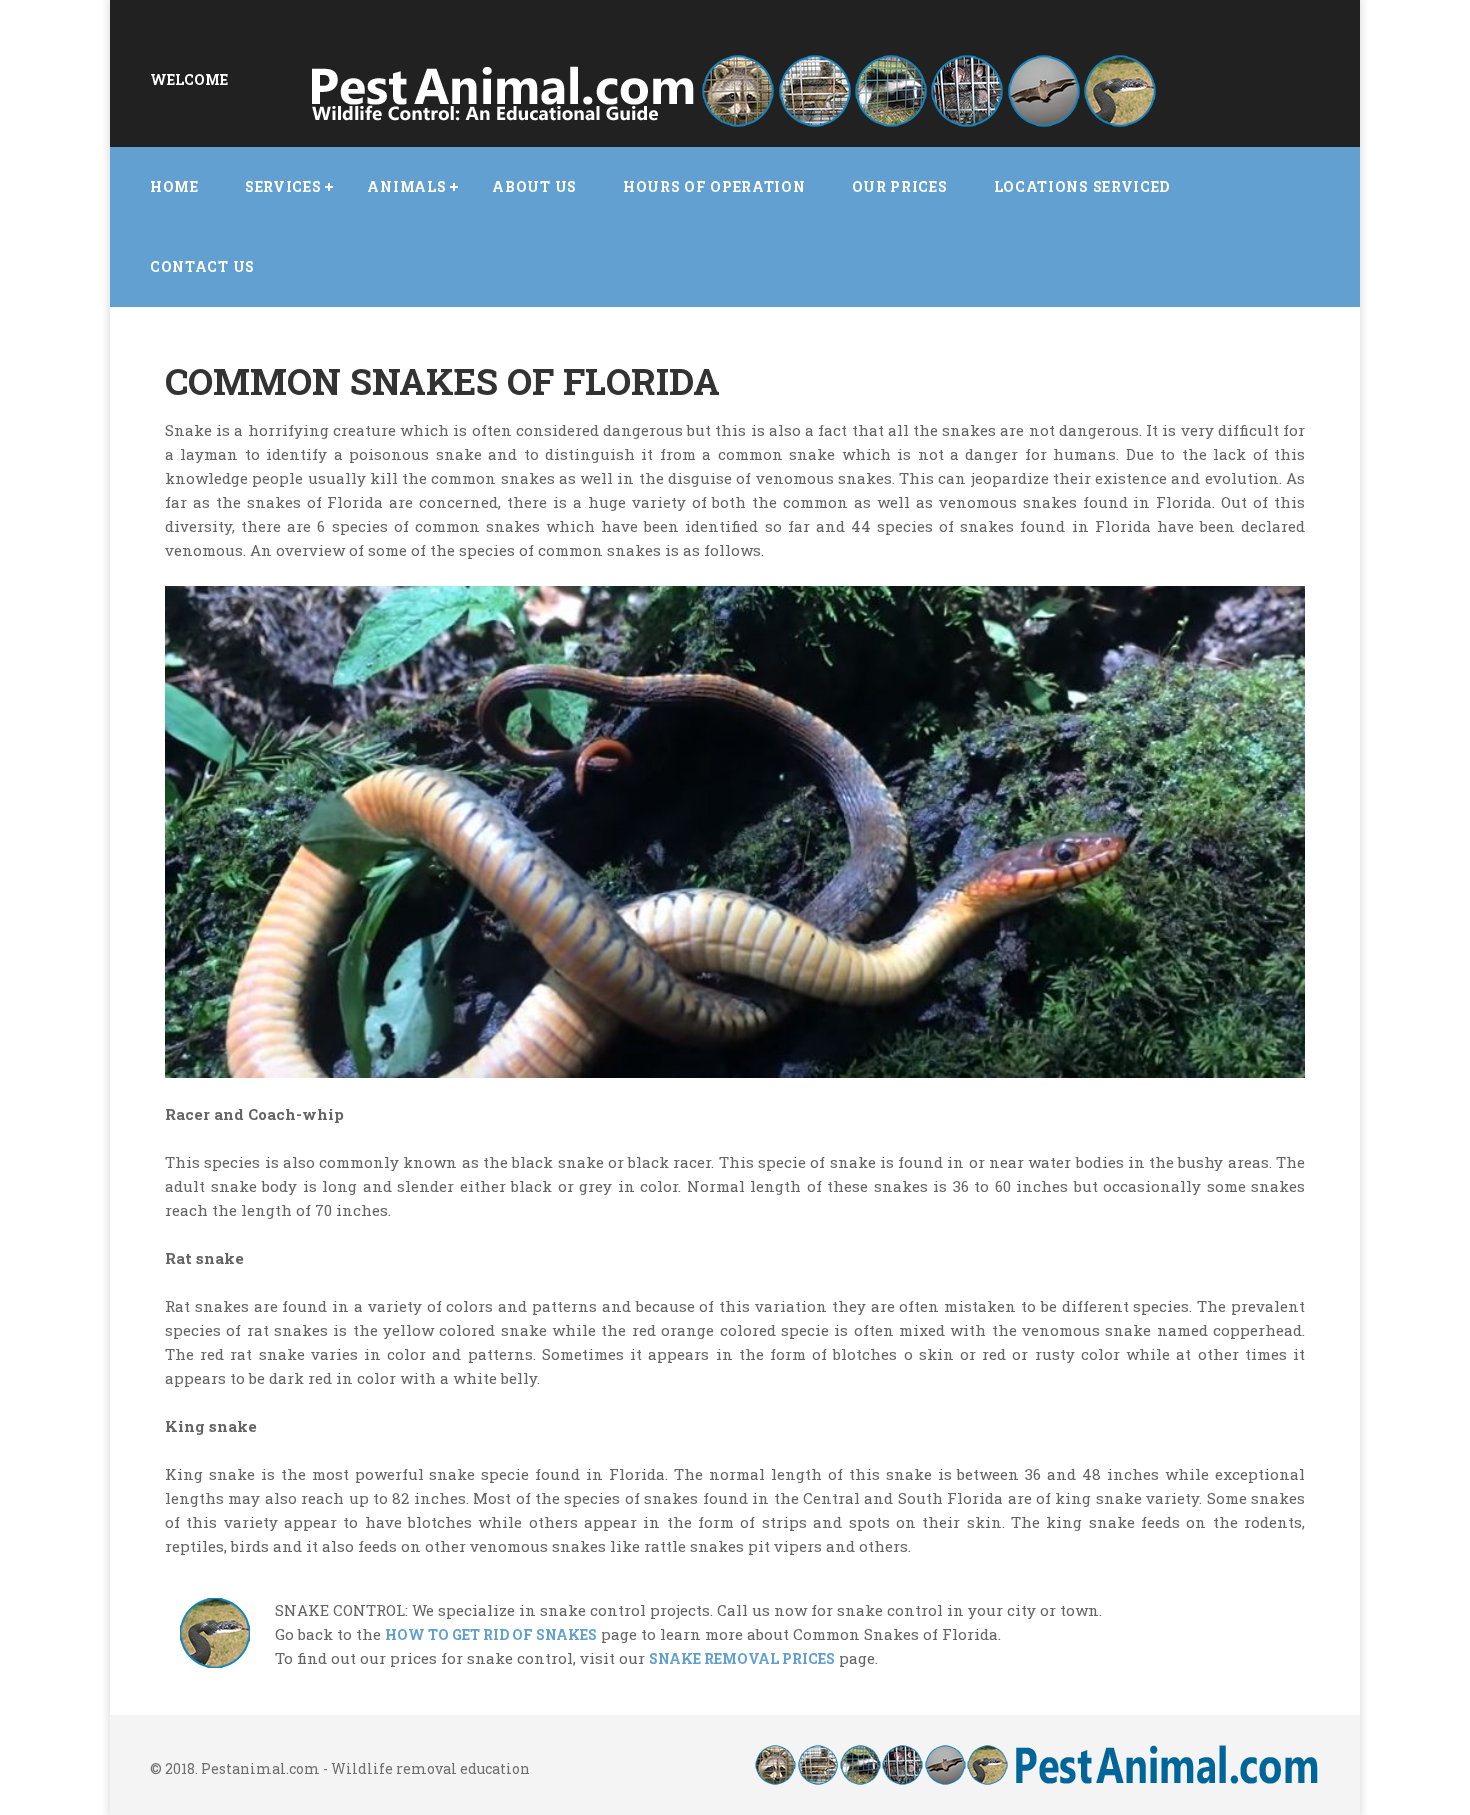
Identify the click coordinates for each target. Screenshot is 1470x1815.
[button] (283, 187)
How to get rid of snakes (491, 1634)
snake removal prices (742, 1658)
